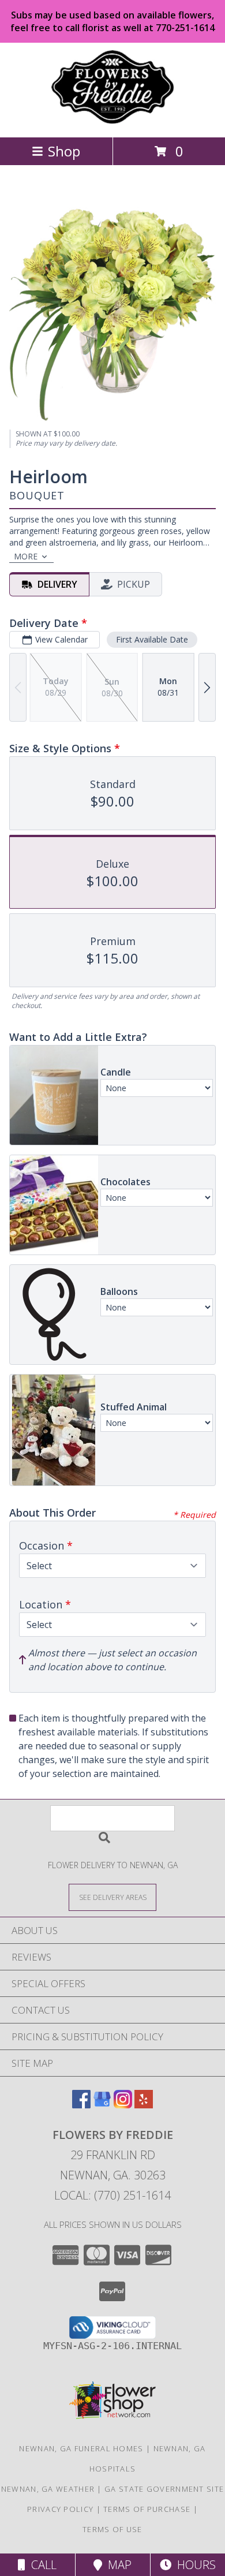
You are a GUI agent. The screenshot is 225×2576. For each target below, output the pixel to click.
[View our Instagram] (123, 2105)
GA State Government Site (164, 2489)
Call (41, 2565)
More (26, 556)
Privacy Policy (60, 2509)
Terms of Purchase (147, 2509)
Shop (64, 151)
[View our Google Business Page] (102, 2105)
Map (117, 2565)
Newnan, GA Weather (48, 2489)
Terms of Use (112, 2529)
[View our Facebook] (81, 2105)
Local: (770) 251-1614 (112, 2195)
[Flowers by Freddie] (112, 120)
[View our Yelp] (144, 2105)
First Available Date (152, 639)
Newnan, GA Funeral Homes (81, 2448)
